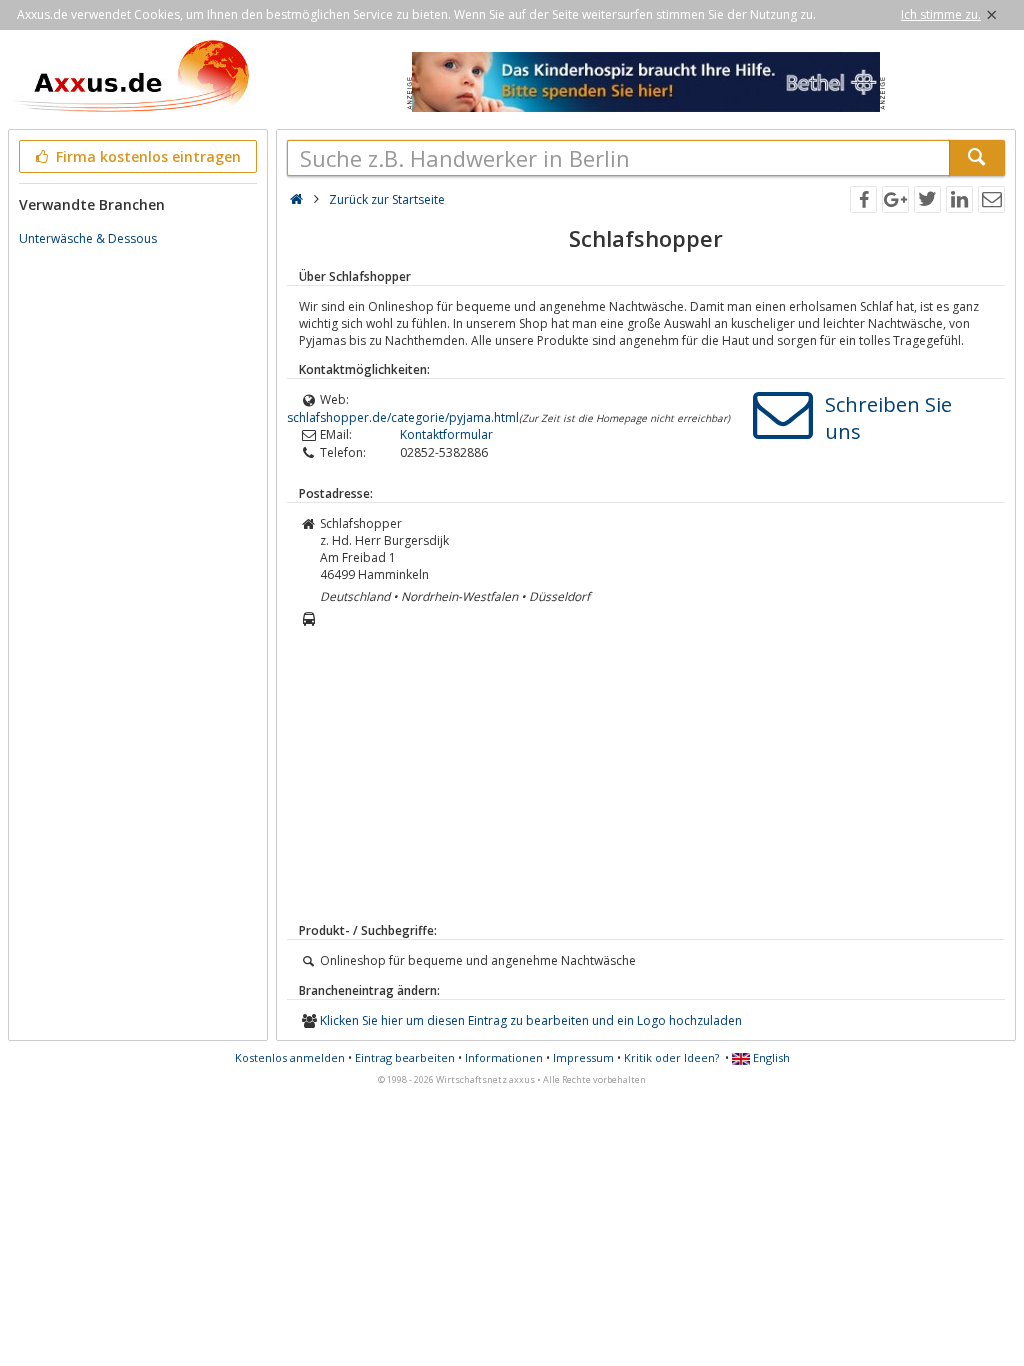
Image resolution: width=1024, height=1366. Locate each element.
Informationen (504, 1057)
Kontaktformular (446, 434)
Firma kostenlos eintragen (146, 156)
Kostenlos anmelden (290, 1057)
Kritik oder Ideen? (671, 1057)
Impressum (583, 1057)
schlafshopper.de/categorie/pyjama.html (403, 417)
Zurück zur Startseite (387, 199)
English (770, 1057)
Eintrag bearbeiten (405, 1057)
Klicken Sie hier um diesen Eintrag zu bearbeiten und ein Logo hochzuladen (531, 1020)
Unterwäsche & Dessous (88, 238)
